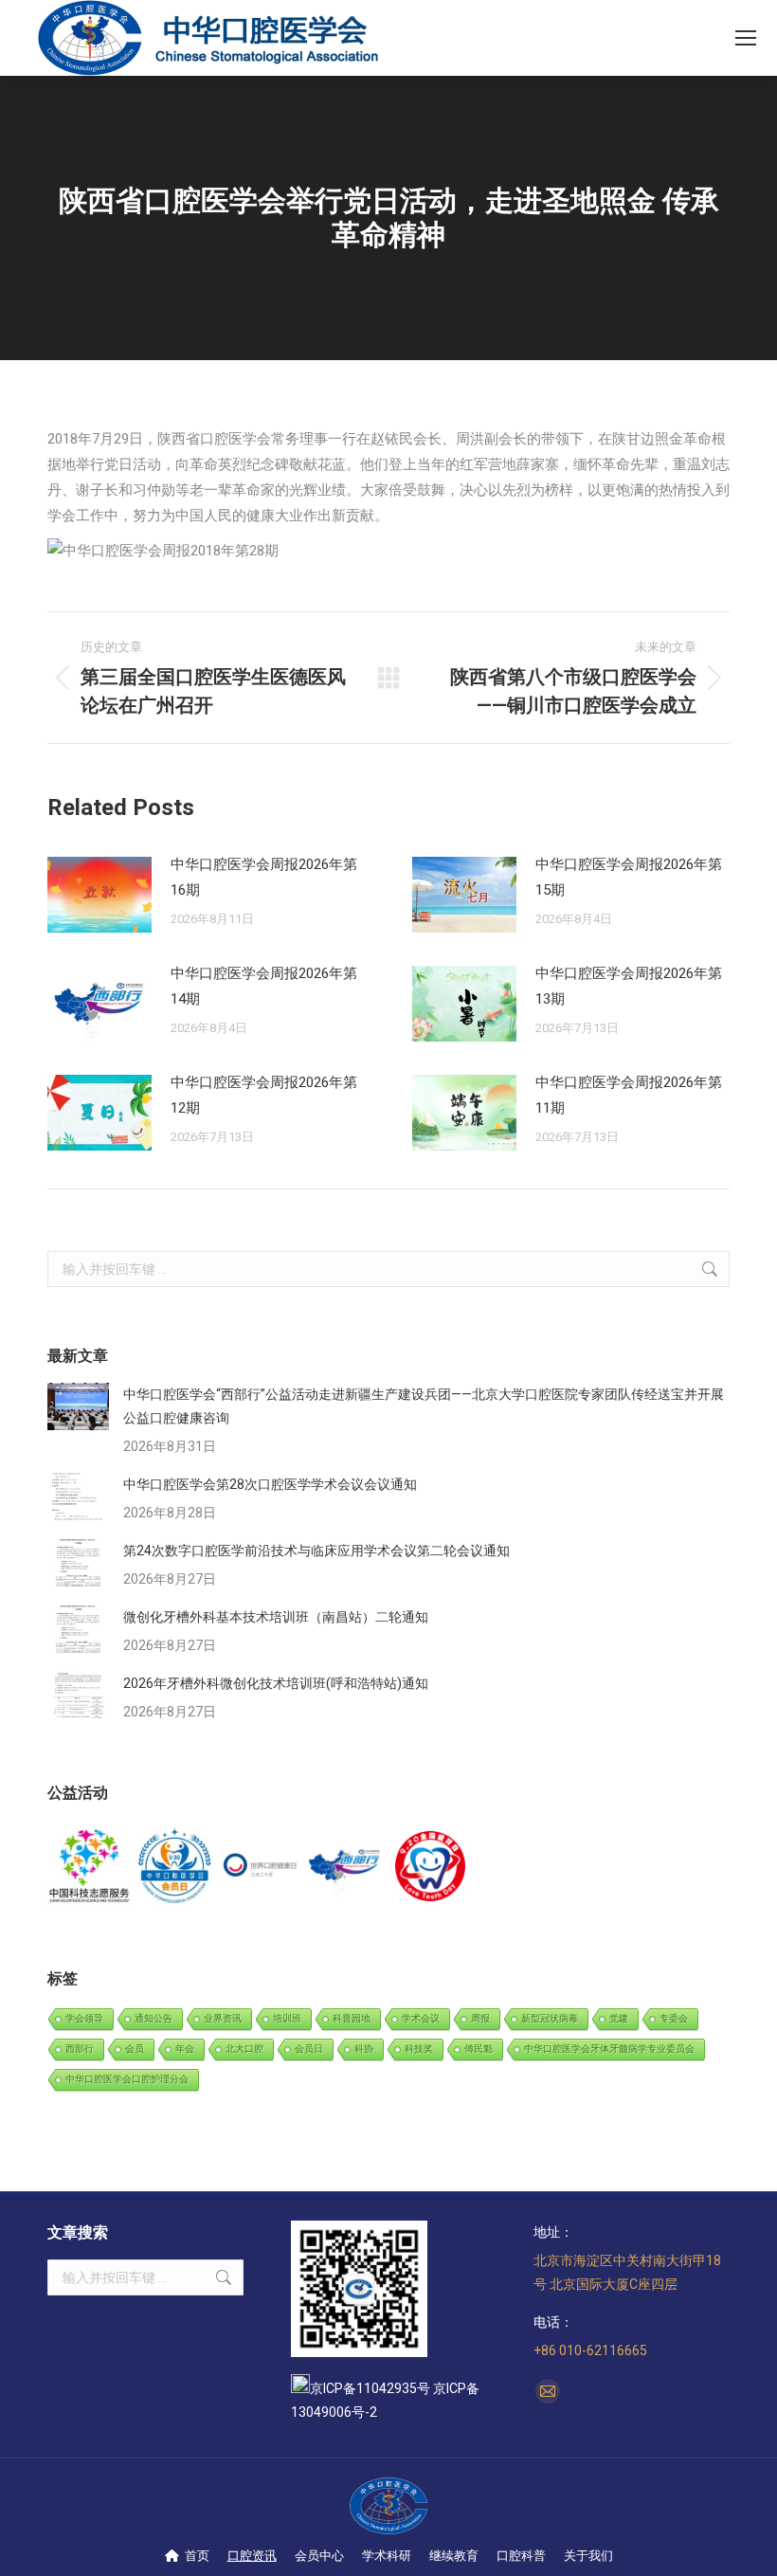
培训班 (287, 2018)
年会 (185, 2049)
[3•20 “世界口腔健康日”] (261, 1867)
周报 (480, 2018)
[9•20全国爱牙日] (431, 1867)
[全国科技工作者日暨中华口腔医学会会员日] (175, 1867)
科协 (364, 2049)
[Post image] (99, 895)
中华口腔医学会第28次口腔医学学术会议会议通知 (270, 1484)
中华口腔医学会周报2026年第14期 (264, 986)
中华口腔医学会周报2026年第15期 (629, 877)
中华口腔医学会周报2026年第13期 (629, 986)
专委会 (674, 2018)
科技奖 (419, 2049)
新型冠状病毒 (550, 2018)
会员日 (309, 2049)
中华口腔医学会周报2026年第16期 (264, 877)
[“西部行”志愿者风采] (90, 1867)
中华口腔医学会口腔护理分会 (127, 2079)
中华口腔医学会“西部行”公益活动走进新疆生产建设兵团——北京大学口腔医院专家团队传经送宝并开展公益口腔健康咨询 (424, 1406)
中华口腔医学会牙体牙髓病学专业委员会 (609, 2049)
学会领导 (84, 2018)
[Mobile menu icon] (746, 38)
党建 (619, 2018)
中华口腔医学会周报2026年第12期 (264, 1095)
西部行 (80, 2049)
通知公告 (154, 2018)
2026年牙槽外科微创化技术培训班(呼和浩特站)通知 (276, 1683)
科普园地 (352, 2018)
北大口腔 (244, 2049)
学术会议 (421, 2018)
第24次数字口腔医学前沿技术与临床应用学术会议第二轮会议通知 (316, 1551)
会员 (135, 2049)
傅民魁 (479, 2049)
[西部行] (346, 1867)
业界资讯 (223, 2018)
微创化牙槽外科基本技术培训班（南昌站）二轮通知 (276, 1617)
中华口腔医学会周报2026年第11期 (629, 1095)
